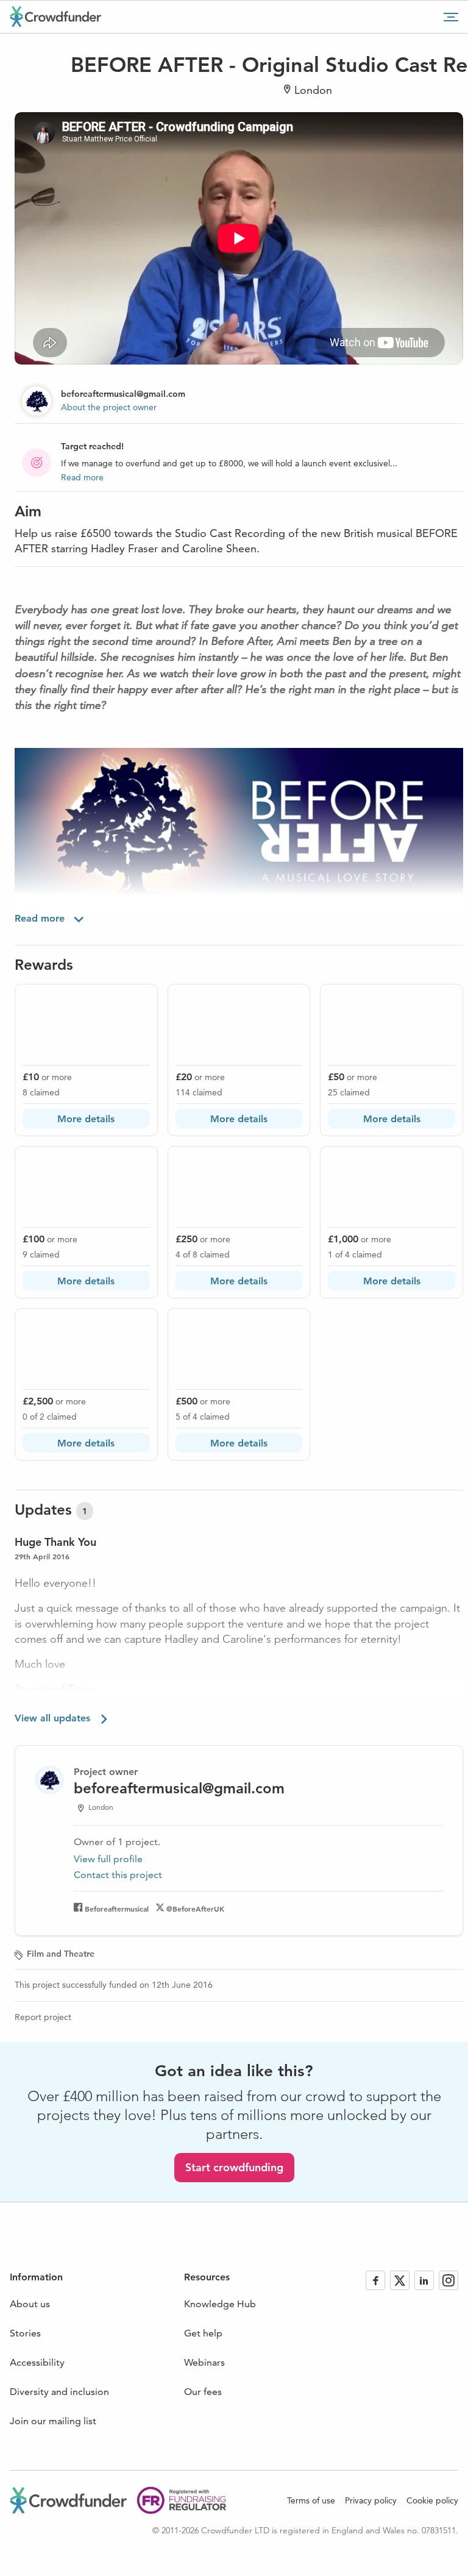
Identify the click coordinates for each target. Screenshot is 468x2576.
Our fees (203, 2392)
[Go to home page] (55, 16)
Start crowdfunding (234, 2167)
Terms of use (311, 2500)
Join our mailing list (53, 2421)
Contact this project (118, 1875)
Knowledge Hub (220, 2304)
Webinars (204, 2362)
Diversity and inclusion (59, 2392)
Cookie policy (432, 2500)
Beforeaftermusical (117, 1909)
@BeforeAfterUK (195, 1909)
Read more (82, 477)
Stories (25, 2333)
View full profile (108, 1859)
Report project (43, 2017)
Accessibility (37, 2362)
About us (30, 2304)
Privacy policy (371, 2500)
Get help (203, 2333)
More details (86, 1119)
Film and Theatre (61, 1954)
